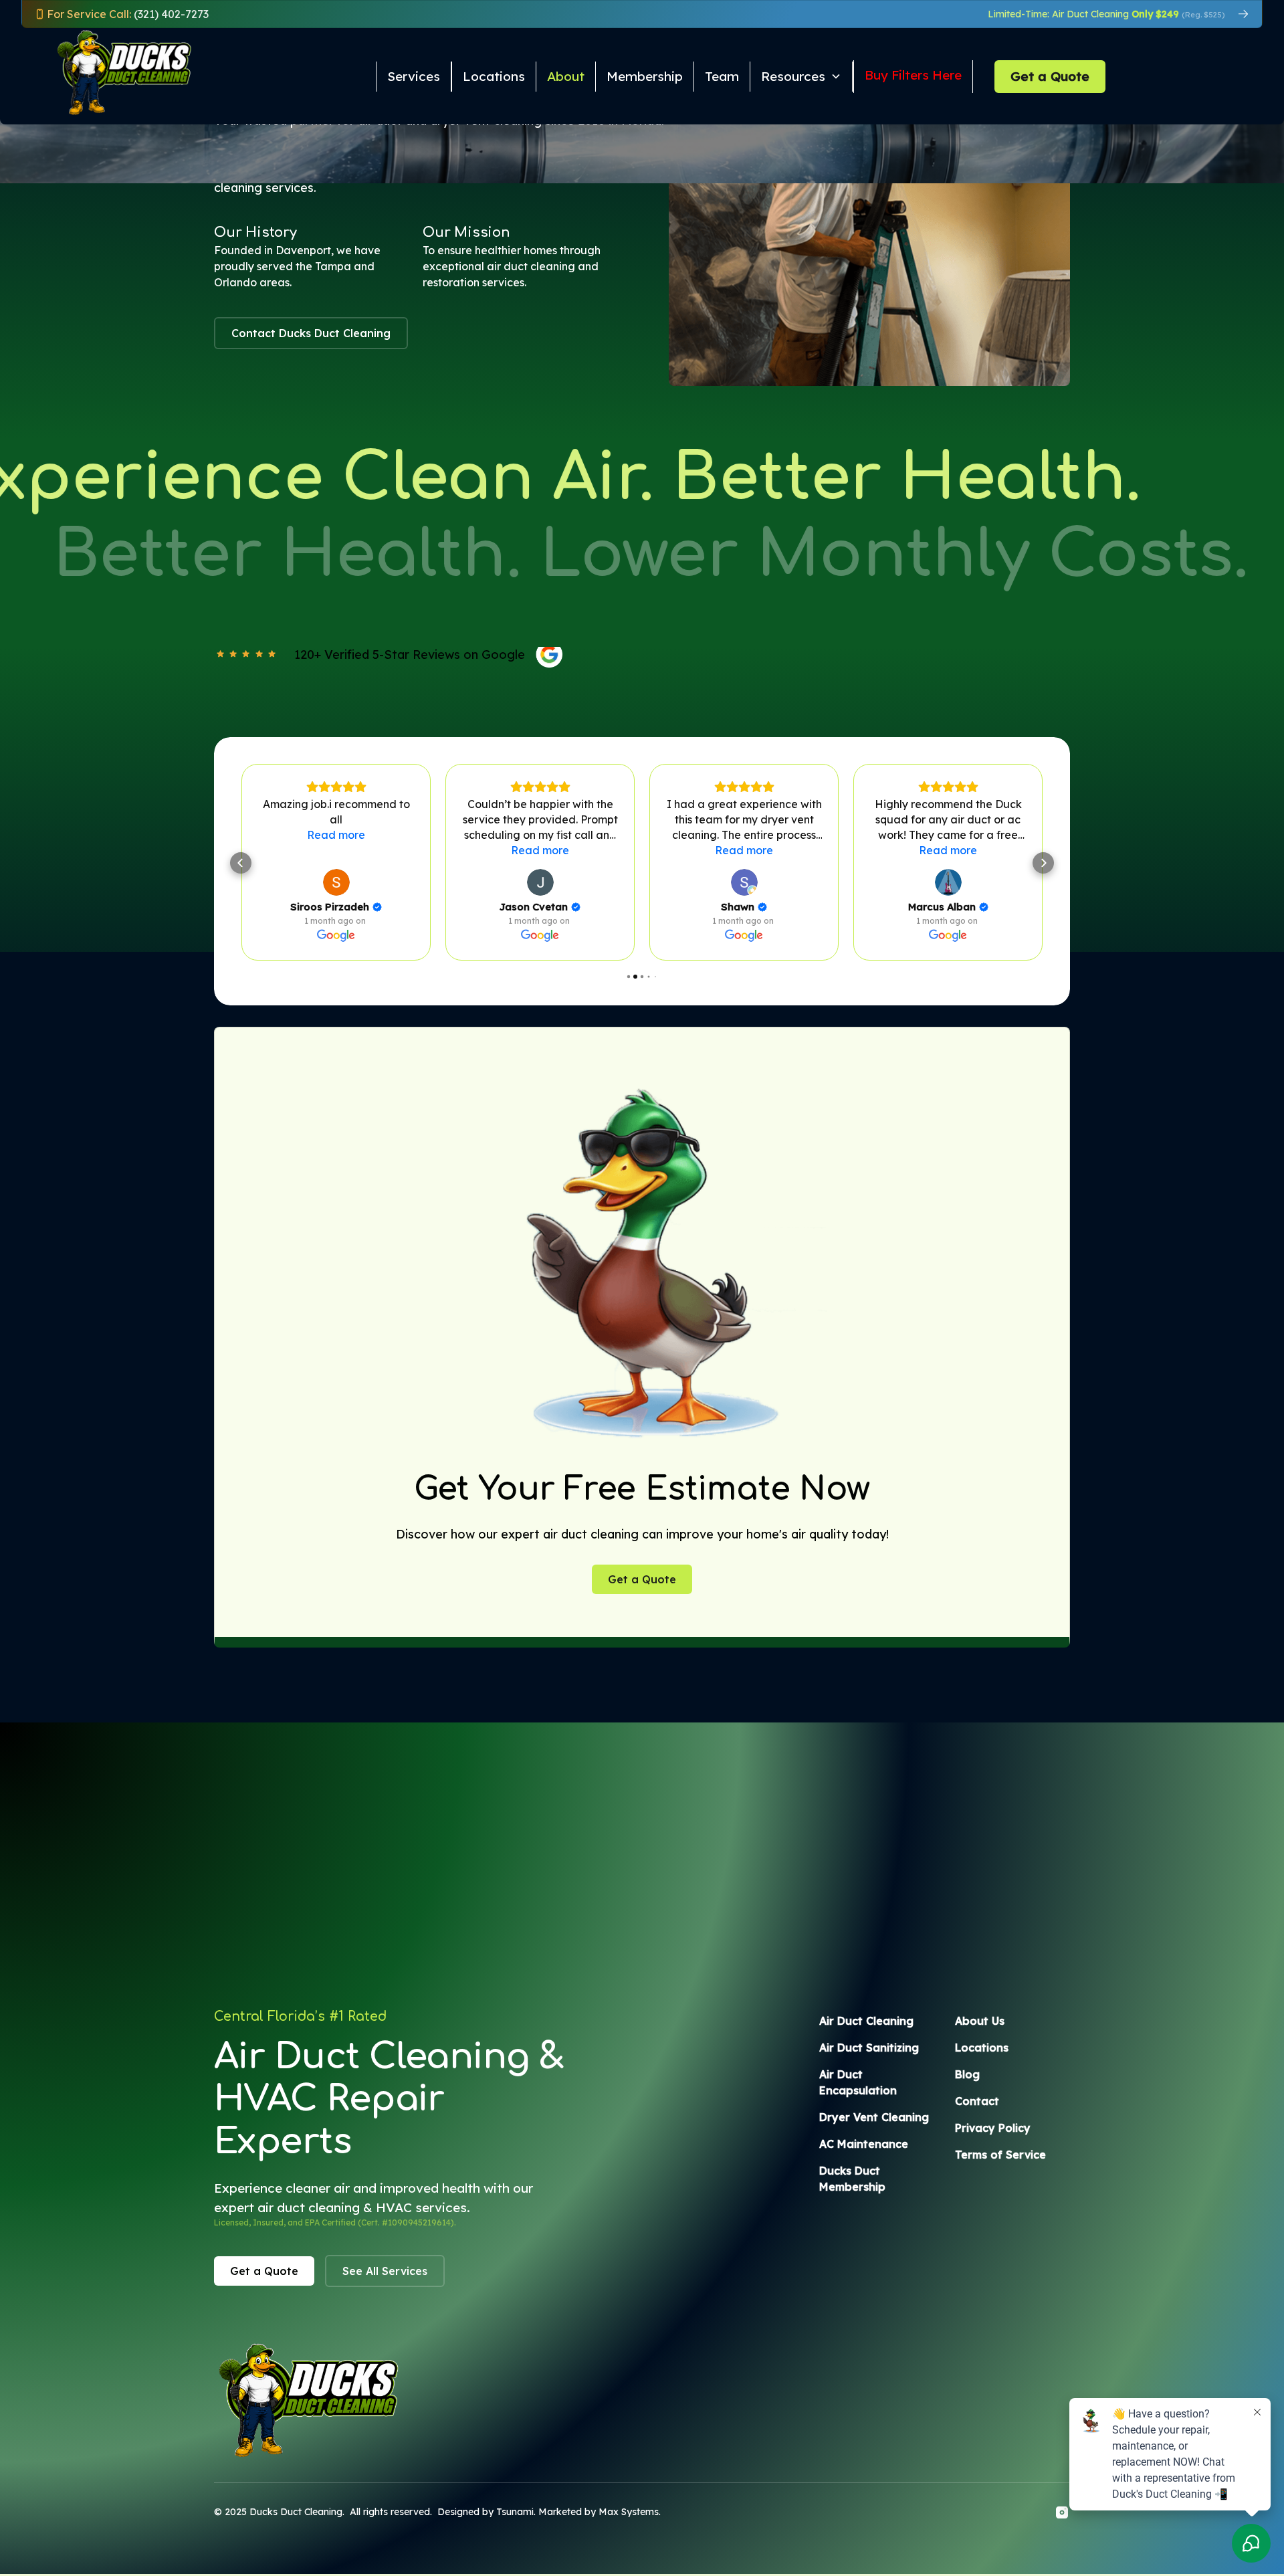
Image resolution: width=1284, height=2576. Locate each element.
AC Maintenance (864, 2144)
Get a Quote (1050, 76)
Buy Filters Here (913, 75)
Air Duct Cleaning (866, 2021)
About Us (980, 2021)
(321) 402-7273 (128, 14)
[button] (802, 77)
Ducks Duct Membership (852, 2179)
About (566, 76)
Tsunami (515, 2512)
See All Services (385, 2271)
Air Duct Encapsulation (858, 2082)
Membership (645, 76)
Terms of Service (1000, 2155)
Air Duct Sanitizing (869, 2048)
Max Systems (629, 2512)
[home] (99, 76)
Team (722, 76)
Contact (977, 2101)
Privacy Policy (993, 2128)
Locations (494, 76)
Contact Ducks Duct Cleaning (311, 333)
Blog (967, 2074)
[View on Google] (336, 882)
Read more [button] (336, 850)
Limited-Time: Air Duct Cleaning (1106, 14)
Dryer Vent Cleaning (874, 2117)
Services (414, 76)
